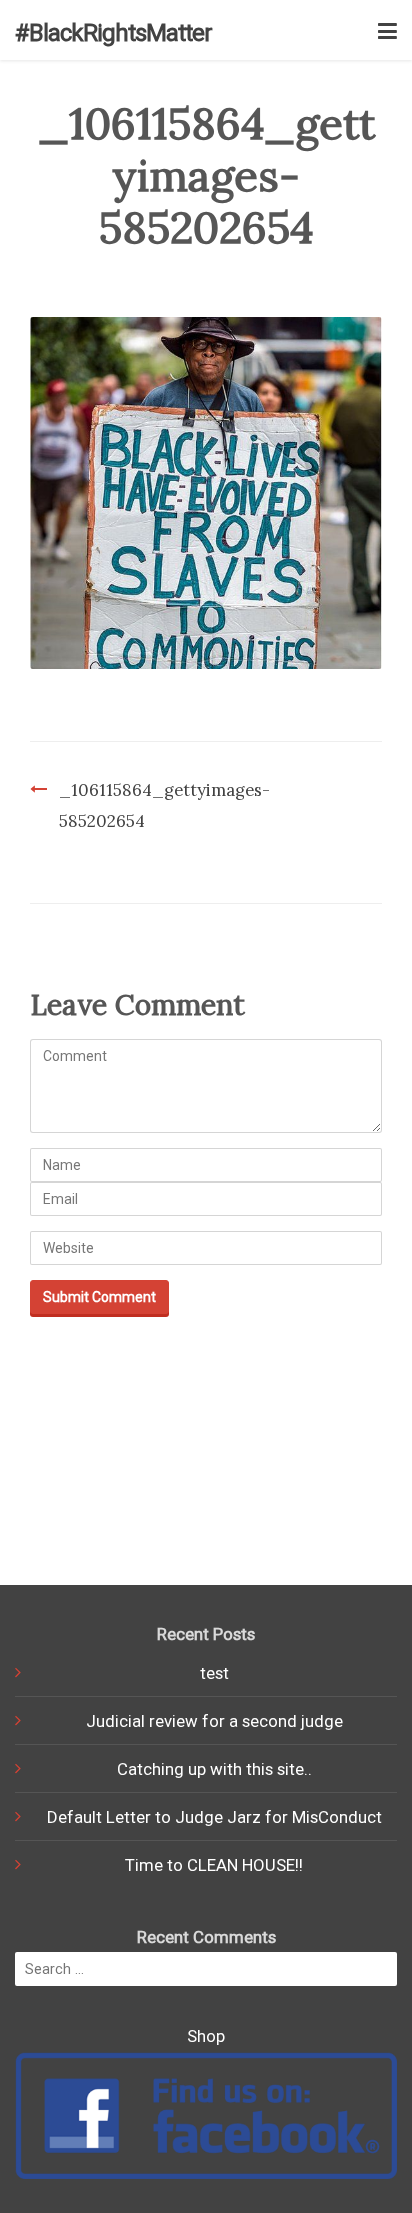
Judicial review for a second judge (214, 1721)
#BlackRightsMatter (113, 33)
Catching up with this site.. (214, 1769)
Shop (206, 2036)
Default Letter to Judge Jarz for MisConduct (214, 1817)
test (214, 1673)
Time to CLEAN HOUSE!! (214, 1865)
